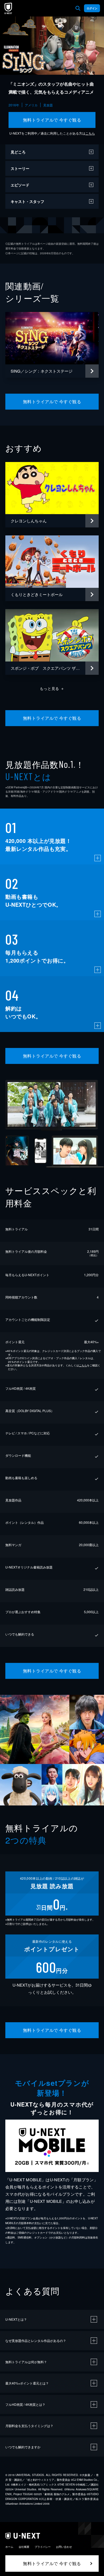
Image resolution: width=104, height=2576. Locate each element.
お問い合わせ (64, 2547)
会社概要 (24, 2547)
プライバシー (43, 2547)
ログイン (92, 8)
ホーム (9, 2547)
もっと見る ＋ (52, 688)
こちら (90, 133)
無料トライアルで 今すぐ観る (52, 120)
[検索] (78, 8)
